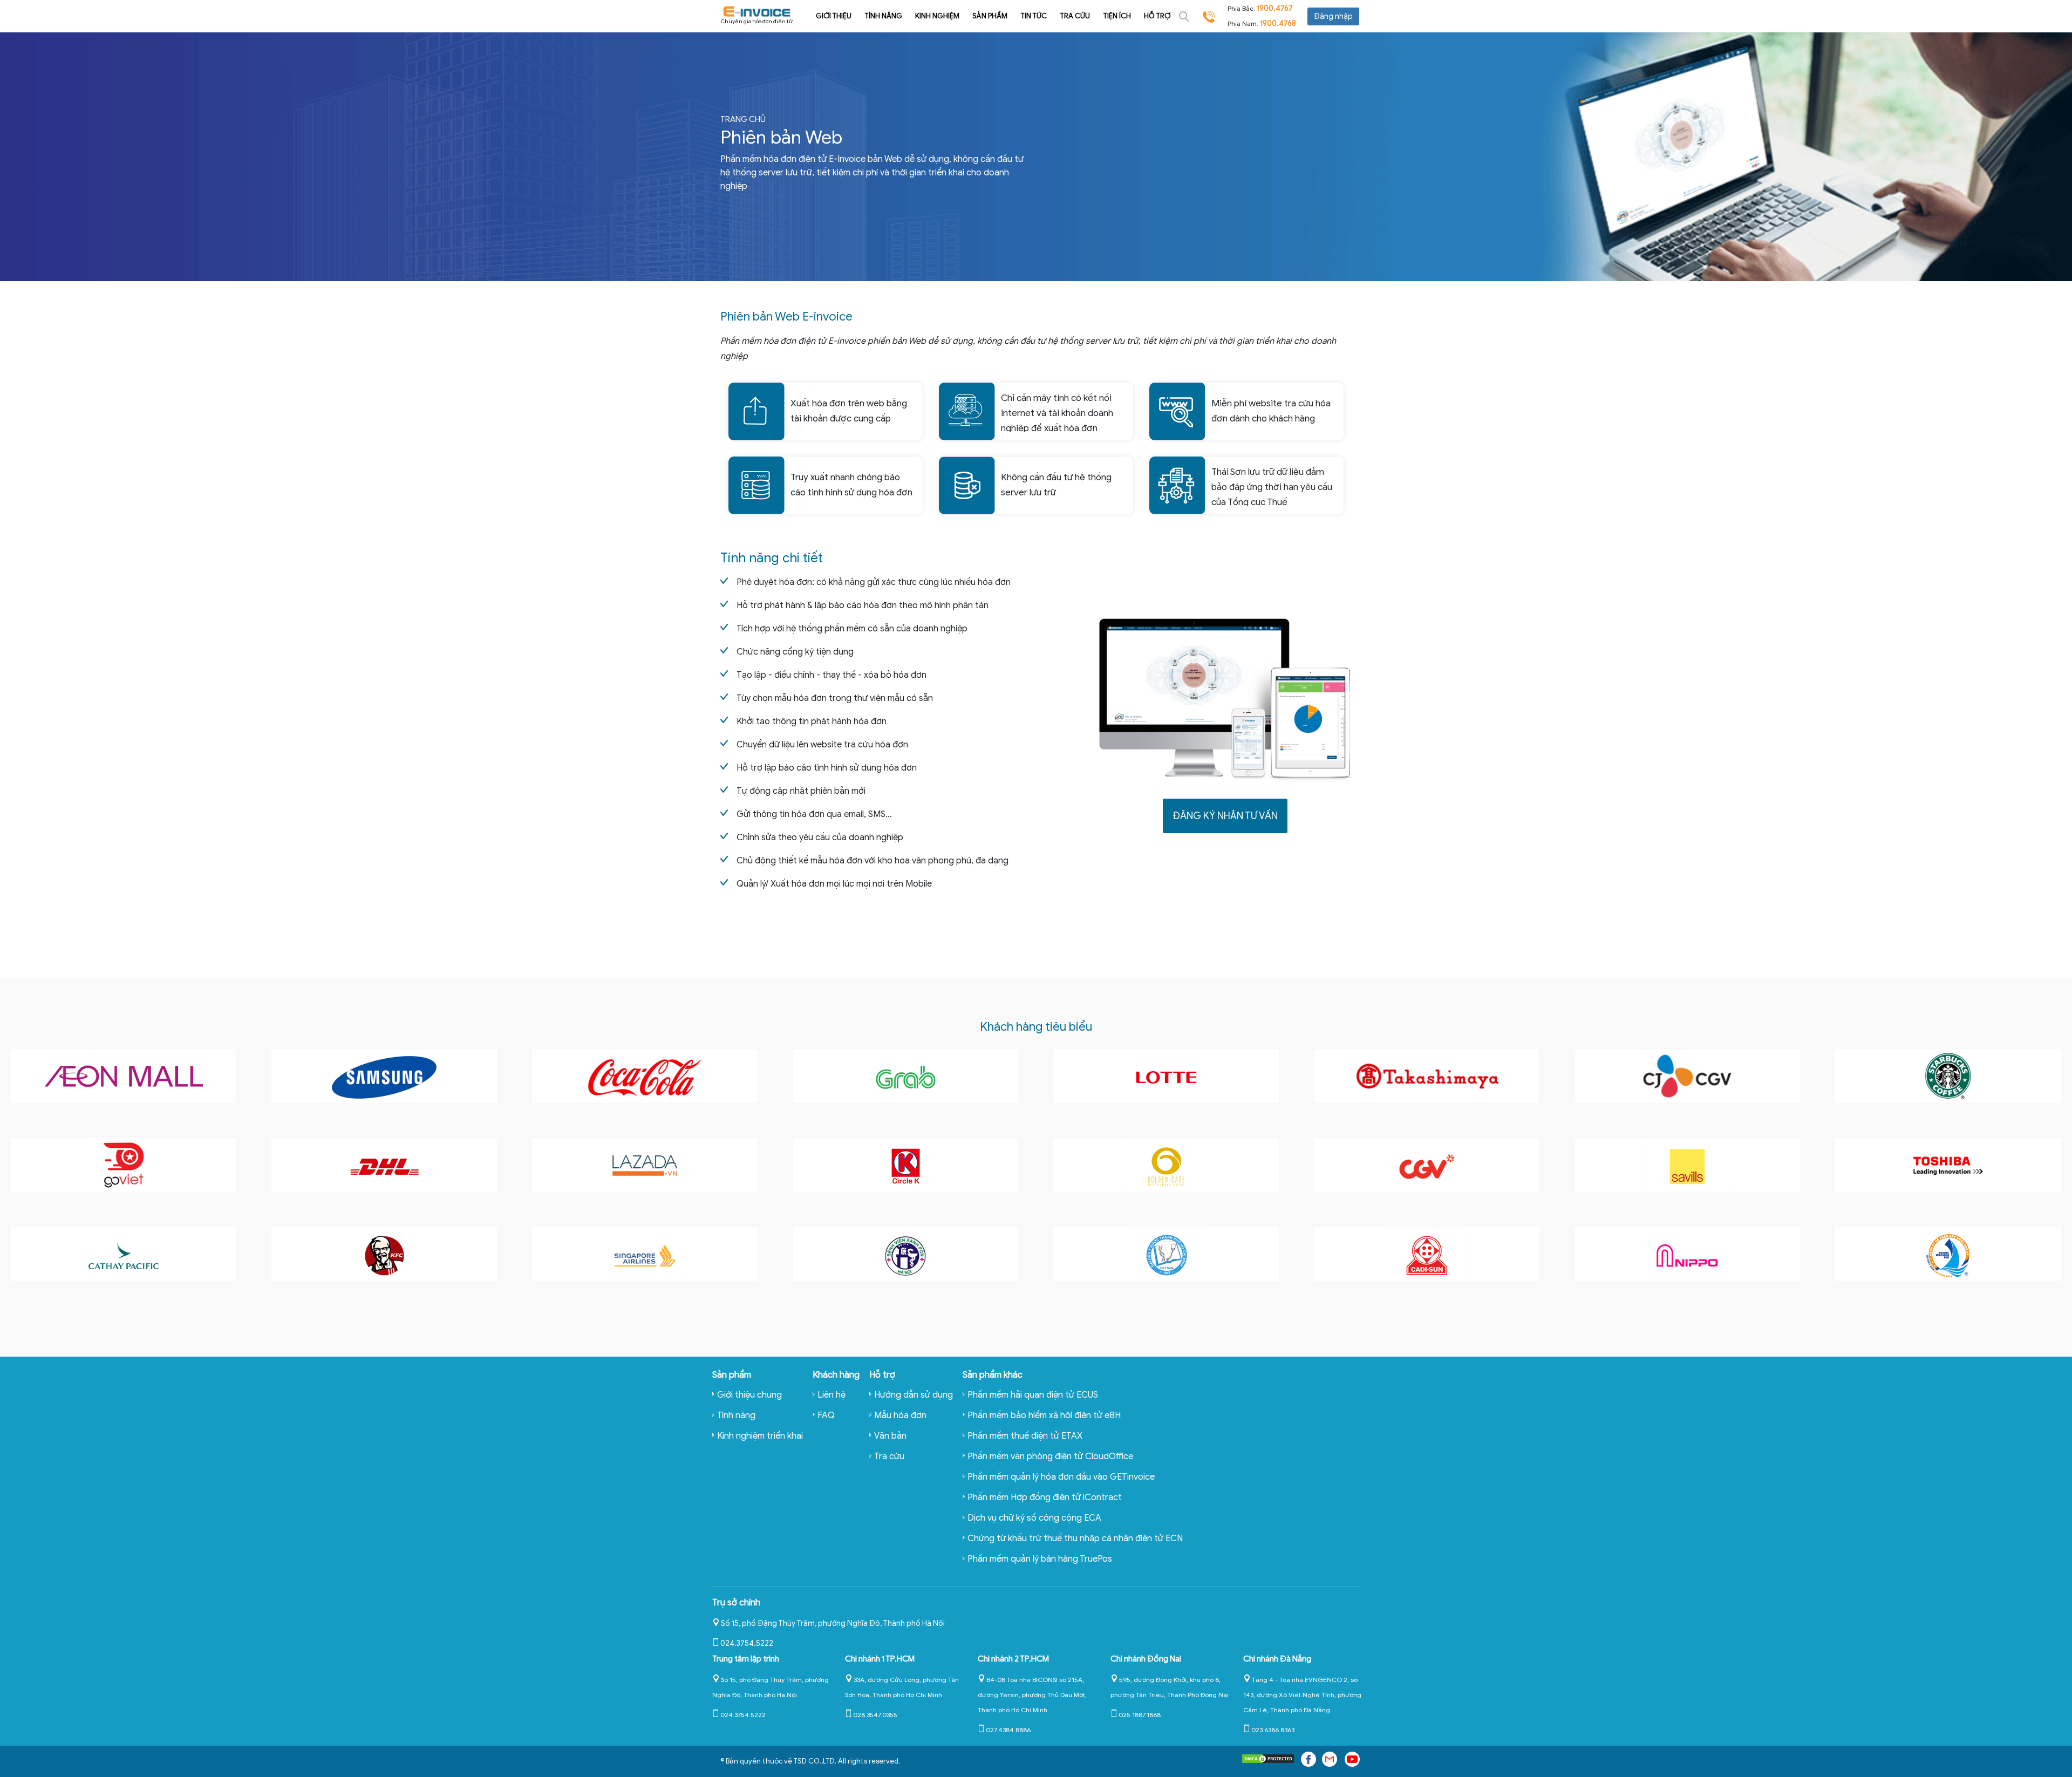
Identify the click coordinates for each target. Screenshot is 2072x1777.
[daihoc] (1166, 1254)
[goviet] (124, 1165)
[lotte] (1166, 1076)
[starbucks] (1948, 1076)
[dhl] (384, 1165)
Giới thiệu (834, 16)
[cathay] (124, 1254)
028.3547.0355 (875, 1715)
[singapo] (645, 1254)
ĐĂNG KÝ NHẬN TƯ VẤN (1225, 816)
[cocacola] (645, 1076)
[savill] (1687, 1165)
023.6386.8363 (1273, 1730)
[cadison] (1427, 1254)
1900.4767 (1275, 8)
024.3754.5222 (747, 1643)
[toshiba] (1948, 1165)
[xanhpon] (905, 1254)
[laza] (645, 1165)
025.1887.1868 (1140, 1715)
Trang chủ (743, 119)
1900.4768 (1278, 23)
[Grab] (905, 1076)
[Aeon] (124, 1076)
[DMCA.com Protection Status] (1268, 1761)
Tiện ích (1117, 16)
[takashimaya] (1427, 1076)
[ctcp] (1948, 1254)
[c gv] (1427, 1165)
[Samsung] (384, 1076)
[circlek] (905, 1165)
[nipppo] (1687, 1254)
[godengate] (1166, 1165)
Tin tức (1034, 16)
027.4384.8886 (1008, 1730)
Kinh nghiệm (937, 16)
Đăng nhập (1333, 16)
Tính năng (883, 16)
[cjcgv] (1687, 1076)
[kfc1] (384, 1254)
